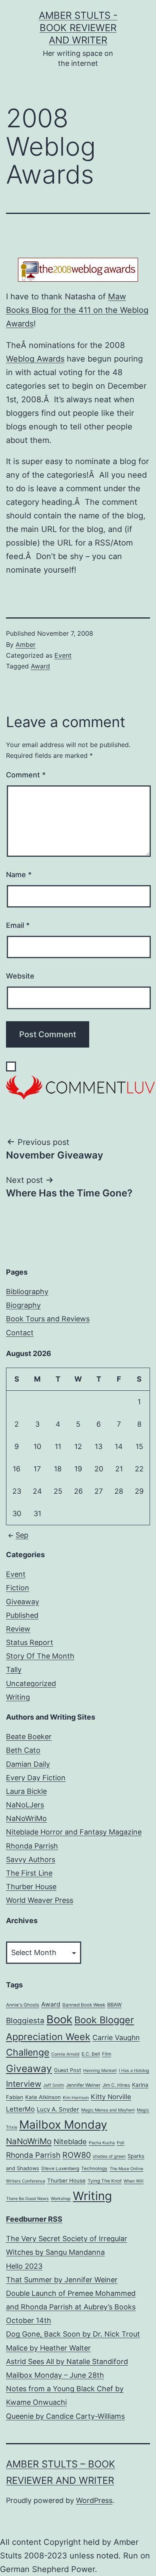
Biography (23, 1305)
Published (22, 1615)
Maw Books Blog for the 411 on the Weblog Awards (77, 310)
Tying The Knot (105, 2181)
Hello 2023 (24, 2266)
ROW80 (77, 2155)
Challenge (28, 2052)
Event (63, 655)
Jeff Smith (54, 2085)
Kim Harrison (76, 2098)
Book (59, 2019)
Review (18, 1629)
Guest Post (68, 2070)
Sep (22, 1535)
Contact (20, 1333)
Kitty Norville (111, 2097)
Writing (18, 1697)
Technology (94, 2169)
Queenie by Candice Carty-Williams (65, 2416)
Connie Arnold (65, 2054)
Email (18, 925)
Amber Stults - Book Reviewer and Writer (78, 28)
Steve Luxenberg (60, 2169)
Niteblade (70, 2141)
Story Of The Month (40, 1656)
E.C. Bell (91, 2054)
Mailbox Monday (63, 2124)
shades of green (109, 2156)
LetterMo (20, 2109)
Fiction (18, 1588)
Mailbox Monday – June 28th (55, 2375)
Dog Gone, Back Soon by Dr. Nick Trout (73, 2334)
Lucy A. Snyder (58, 2109)
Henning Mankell (100, 2071)
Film (107, 2054)
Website (20, 976)
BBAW (114, 2005)
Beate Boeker (29, 1737)
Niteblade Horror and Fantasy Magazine (74, 1832)
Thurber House (31, 1887)
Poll (121, 2143)
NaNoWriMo (26, 1818)
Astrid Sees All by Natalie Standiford (67, 2361)
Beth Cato (23, 1750)
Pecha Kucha (102, 2143)
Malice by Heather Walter (48, 2348)
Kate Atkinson (43, 2097)
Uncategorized (31, 1683)
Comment (26, 775)
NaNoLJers (25, 1805)
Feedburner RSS (34, 2219)
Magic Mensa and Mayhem (108, 2110)
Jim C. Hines (116, 2085)
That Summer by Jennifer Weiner (62, 2280)
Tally (14, 1670)
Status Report (30, 1642)
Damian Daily (28, 1764)
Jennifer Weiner (83, 2085)
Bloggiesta (25, 2021)
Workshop (61, 2199)
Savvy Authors (31, 1859)
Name (19, 875)
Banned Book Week (84, 2005)
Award (40, 666)
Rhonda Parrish (32, 1846)
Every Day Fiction (36, 1778)
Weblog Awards (35, 359)
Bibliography (27, 1292)
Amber (26, 644)
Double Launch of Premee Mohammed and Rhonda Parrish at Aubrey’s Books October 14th (71, 2307)
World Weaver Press (40, 1900)
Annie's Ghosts (23, 2005)
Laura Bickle (26, 1791)
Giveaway (23, 1602)
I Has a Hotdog (134, 2071)
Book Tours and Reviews (48, 1319)
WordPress (94, 2500)
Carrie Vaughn (116, 2037)
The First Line (29, 1873)
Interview (24, 2084)
